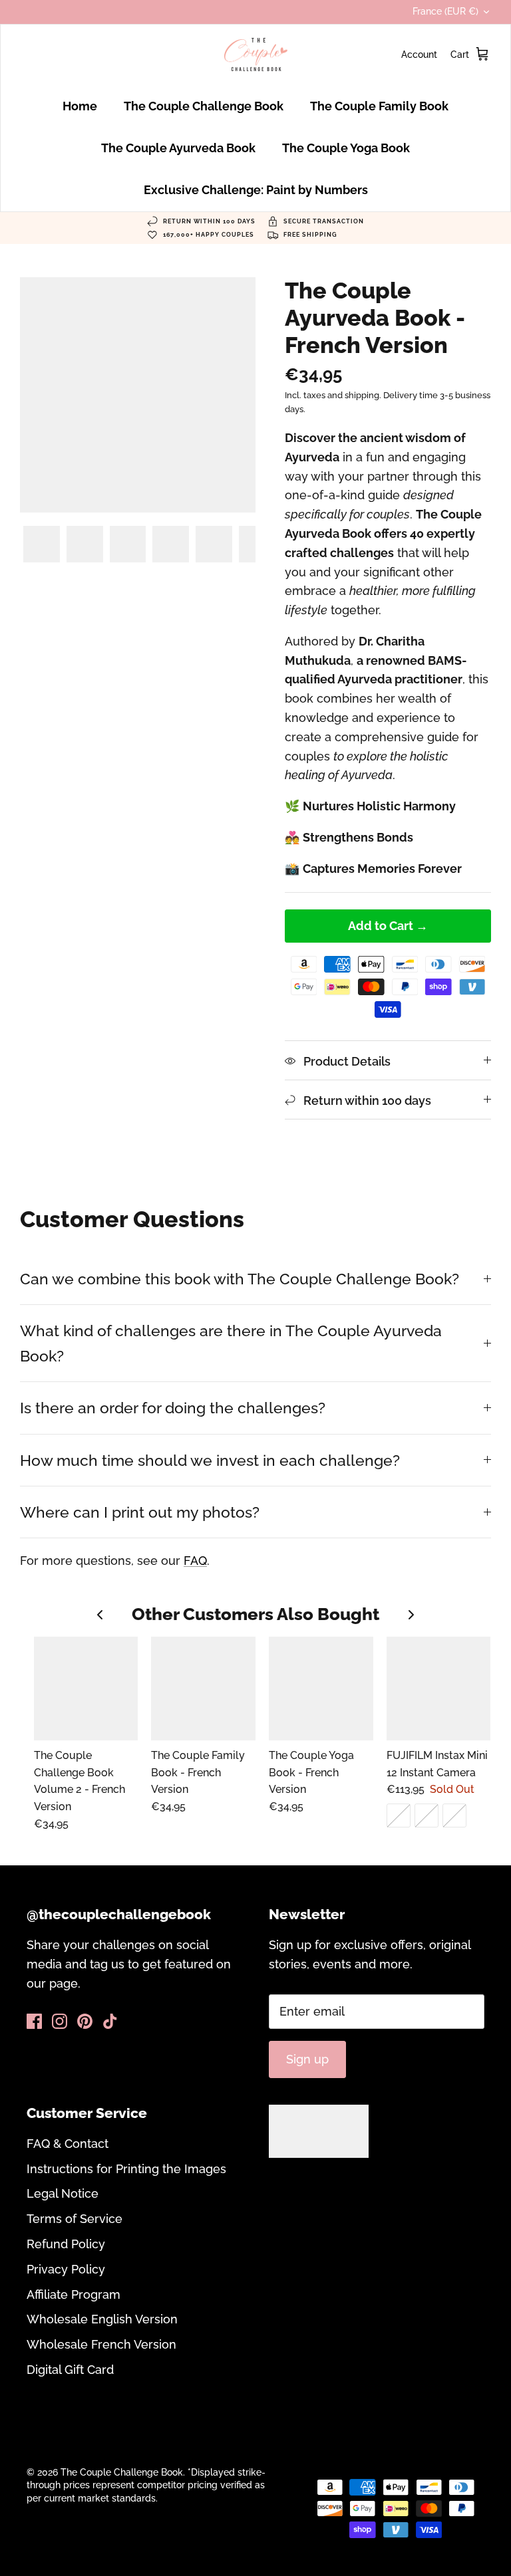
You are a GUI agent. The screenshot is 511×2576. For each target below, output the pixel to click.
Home (80, 106)
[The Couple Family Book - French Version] (203, 1689)
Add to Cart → (388, 926)
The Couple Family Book (379, 106)
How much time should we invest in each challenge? (210, 1460)
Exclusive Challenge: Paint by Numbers (256, 190)
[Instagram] (60, 2021)
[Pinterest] (85, 2021)
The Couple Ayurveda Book (178, 148)
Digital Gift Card (70, 2370)
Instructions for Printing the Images (126, 2169)
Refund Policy (66, 2244)
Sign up (307, 2059)
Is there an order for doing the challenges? (173, 1408)
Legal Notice (63, 2193)
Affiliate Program (74, 2294)
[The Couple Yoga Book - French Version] (321, 1689)
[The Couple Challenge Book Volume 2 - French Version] (86, 1689)
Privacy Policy (66, 2269)
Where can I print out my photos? (140, 1512)
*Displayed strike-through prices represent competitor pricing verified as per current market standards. (146, 2485)
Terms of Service (75, 2219)
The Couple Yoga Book (346, 148)
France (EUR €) (445, 11)
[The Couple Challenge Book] (256, 55)
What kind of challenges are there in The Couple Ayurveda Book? (231, 1343)
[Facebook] (34, 2021)
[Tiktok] (110, 2021)
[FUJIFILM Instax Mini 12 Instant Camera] (439, 1689)
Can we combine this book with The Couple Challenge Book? (240, 1279)
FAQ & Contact (68, 2144)
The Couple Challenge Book (204, 106)
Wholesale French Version (101, 2344)
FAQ (195, 1561)
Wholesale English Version (102, 2319)
